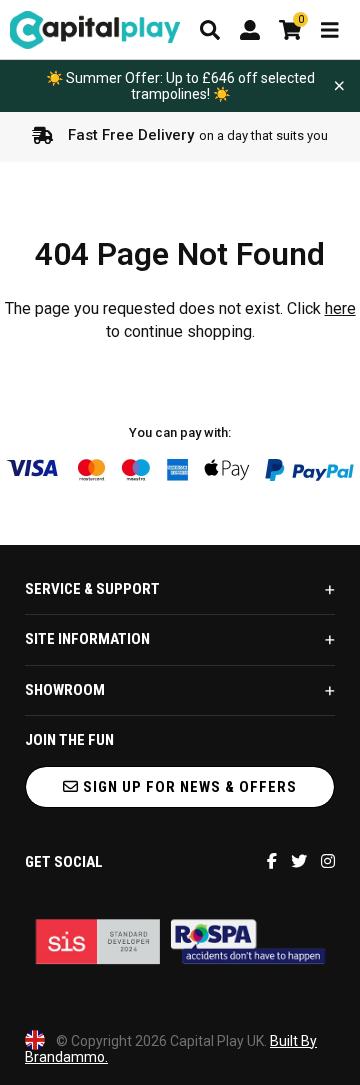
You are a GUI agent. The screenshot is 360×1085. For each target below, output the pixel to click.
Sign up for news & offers (188, 787)
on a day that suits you (198, 135)
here (340, 308)
